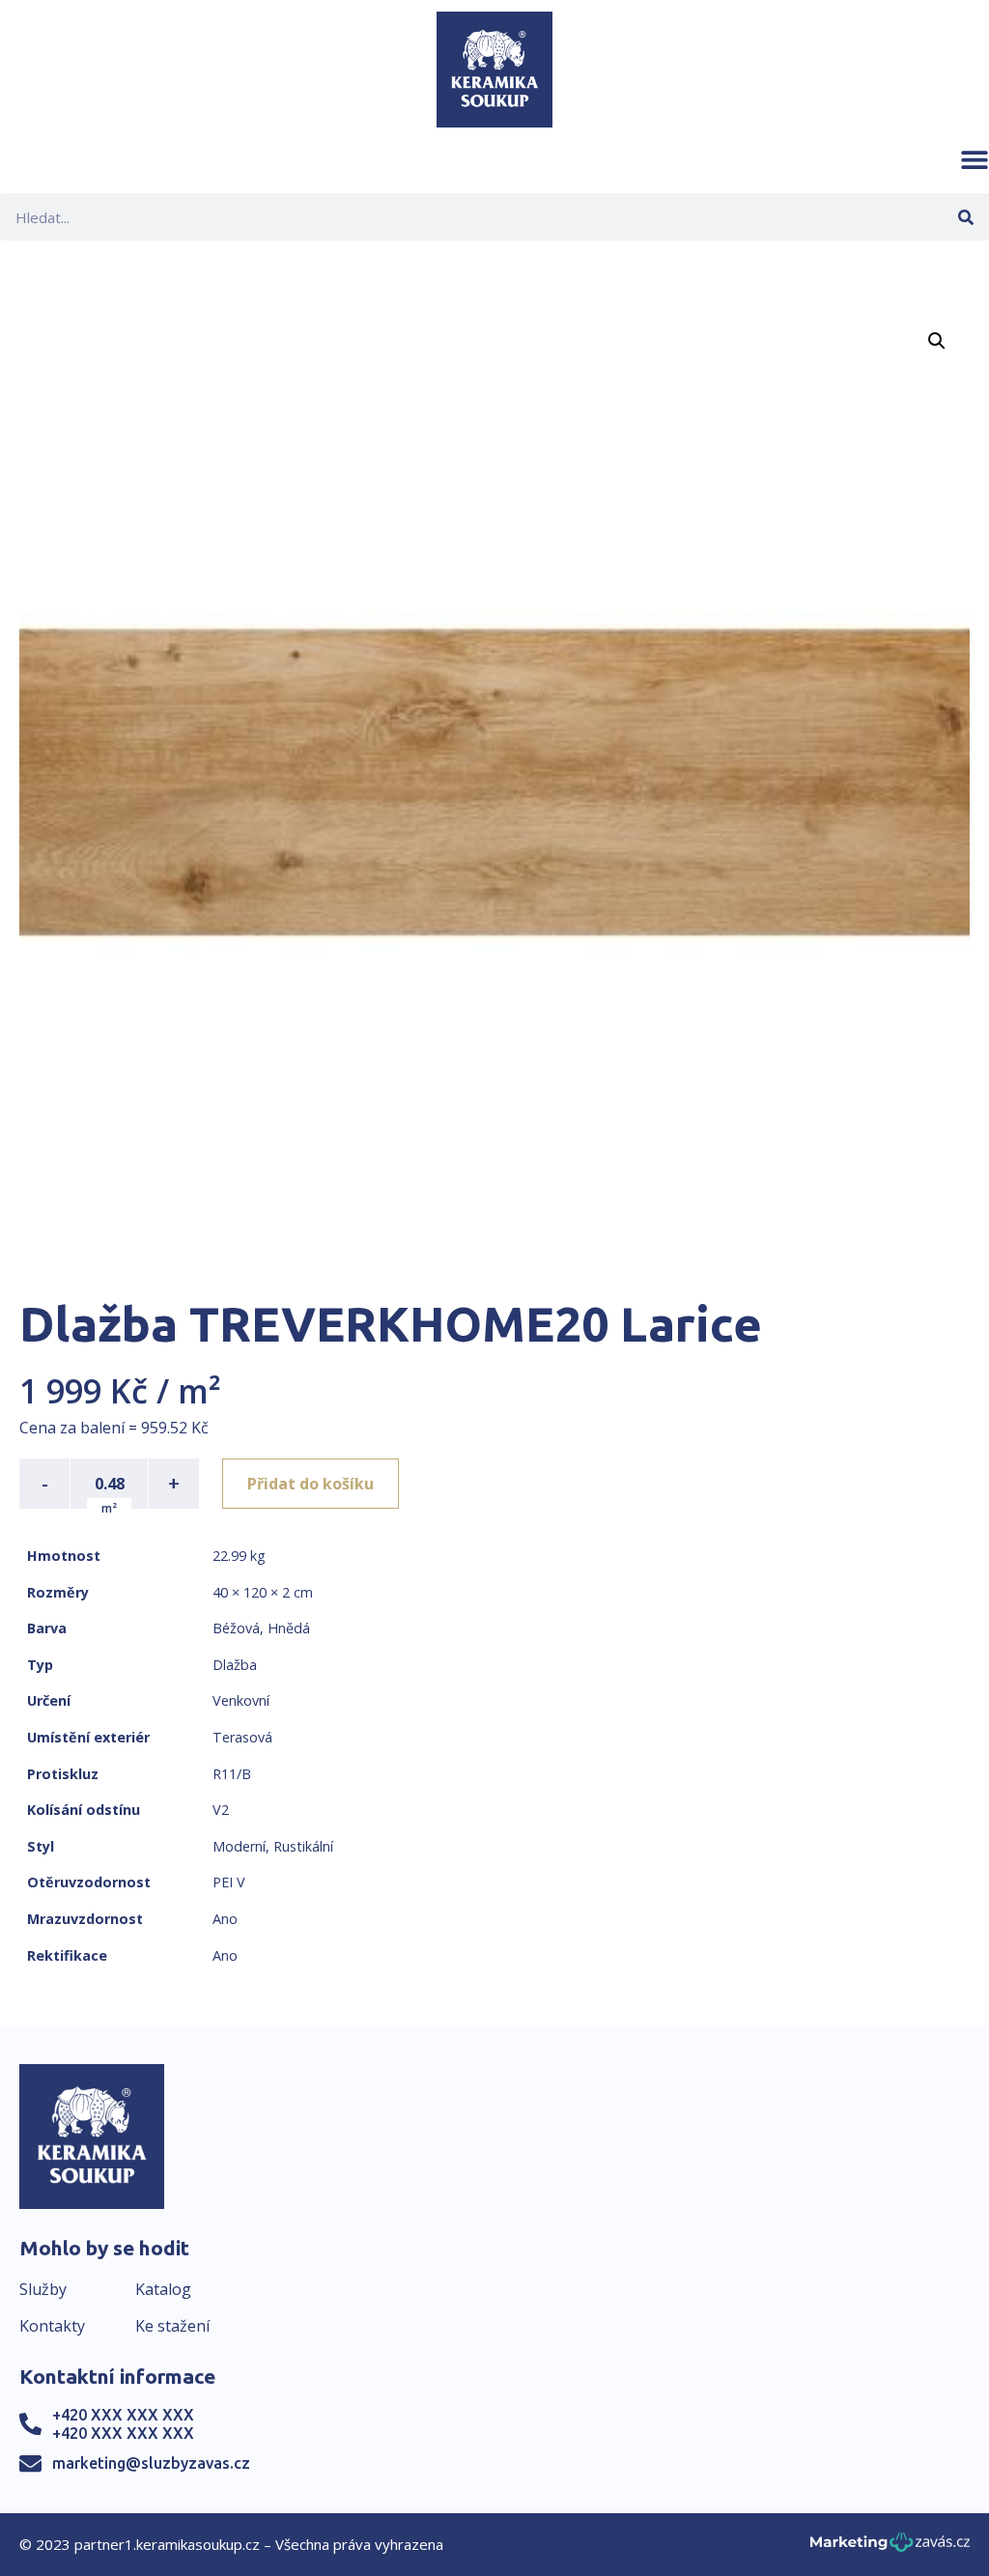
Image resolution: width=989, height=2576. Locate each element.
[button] (975, 159)
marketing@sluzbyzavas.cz (151, 2463)
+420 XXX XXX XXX (123, 2415)
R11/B (232, 1774)
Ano (225, 1919)
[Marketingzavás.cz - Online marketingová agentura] (890, 2548)
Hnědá (289, 1628)
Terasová (242, 1737)
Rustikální (303, 1846)
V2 (221, 1810)
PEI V (229, 1882)
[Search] (965, 217)
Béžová (236, 1628)
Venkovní (241, 1700)
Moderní (239, 1846)
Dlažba (235, 1665)
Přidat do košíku (311, 1484)
